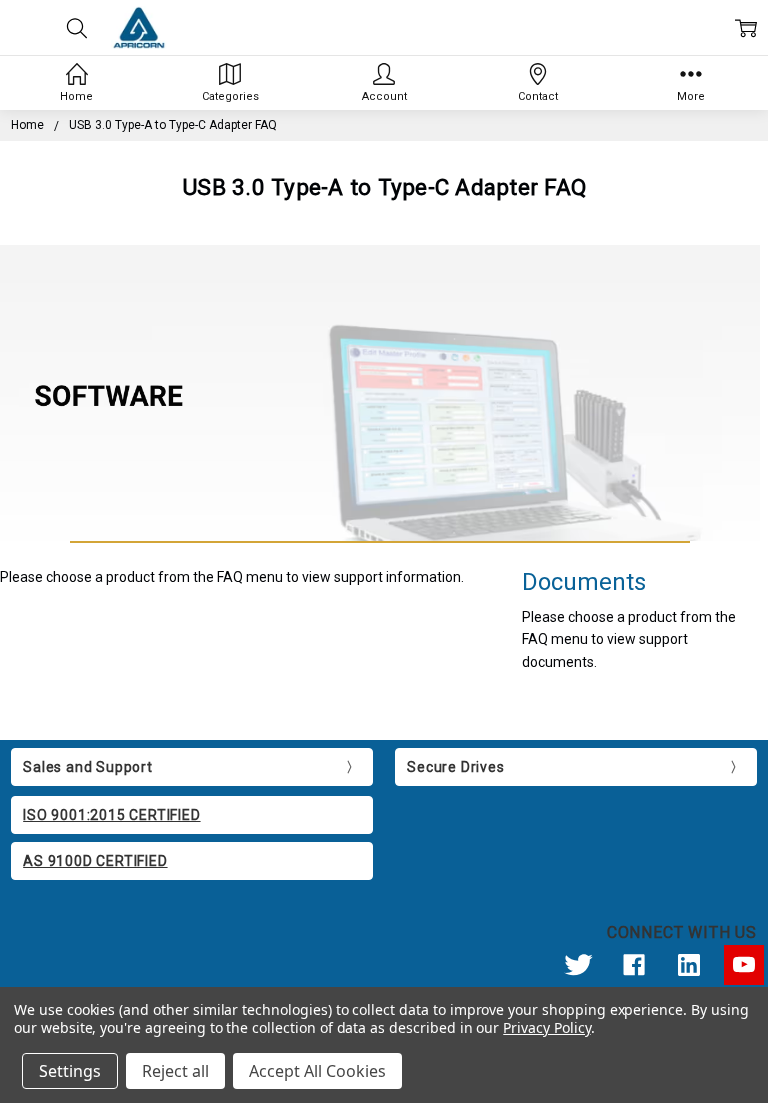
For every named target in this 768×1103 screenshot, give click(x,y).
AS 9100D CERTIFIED (95, 861)
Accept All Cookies (317, 1071)
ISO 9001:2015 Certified (111, 815)
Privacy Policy (546, 1027)
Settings (70, 1071)
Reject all (175, 1071)
